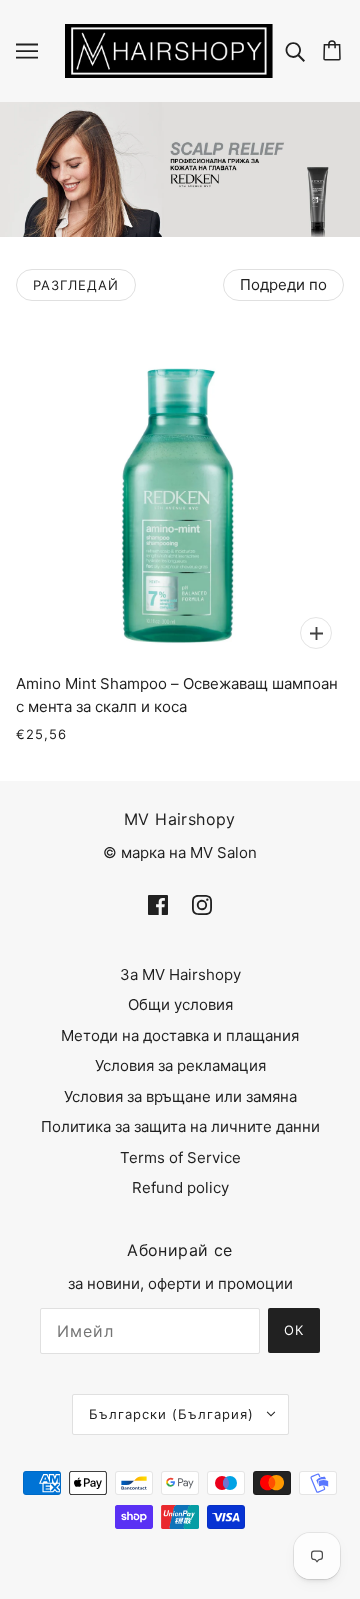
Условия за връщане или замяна (180, 1096)
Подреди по (283, 284)
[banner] (169, 49)
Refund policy (180, 1187)
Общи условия (180, 1004)
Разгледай (76, 285)
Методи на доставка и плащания (180, 1035)
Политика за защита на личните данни (180, 1126)
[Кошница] (335, 51)
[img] (297, 51)
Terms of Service (180, 1157)
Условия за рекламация (180, 1065)
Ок (294, 1330)
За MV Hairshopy (180, 974)
